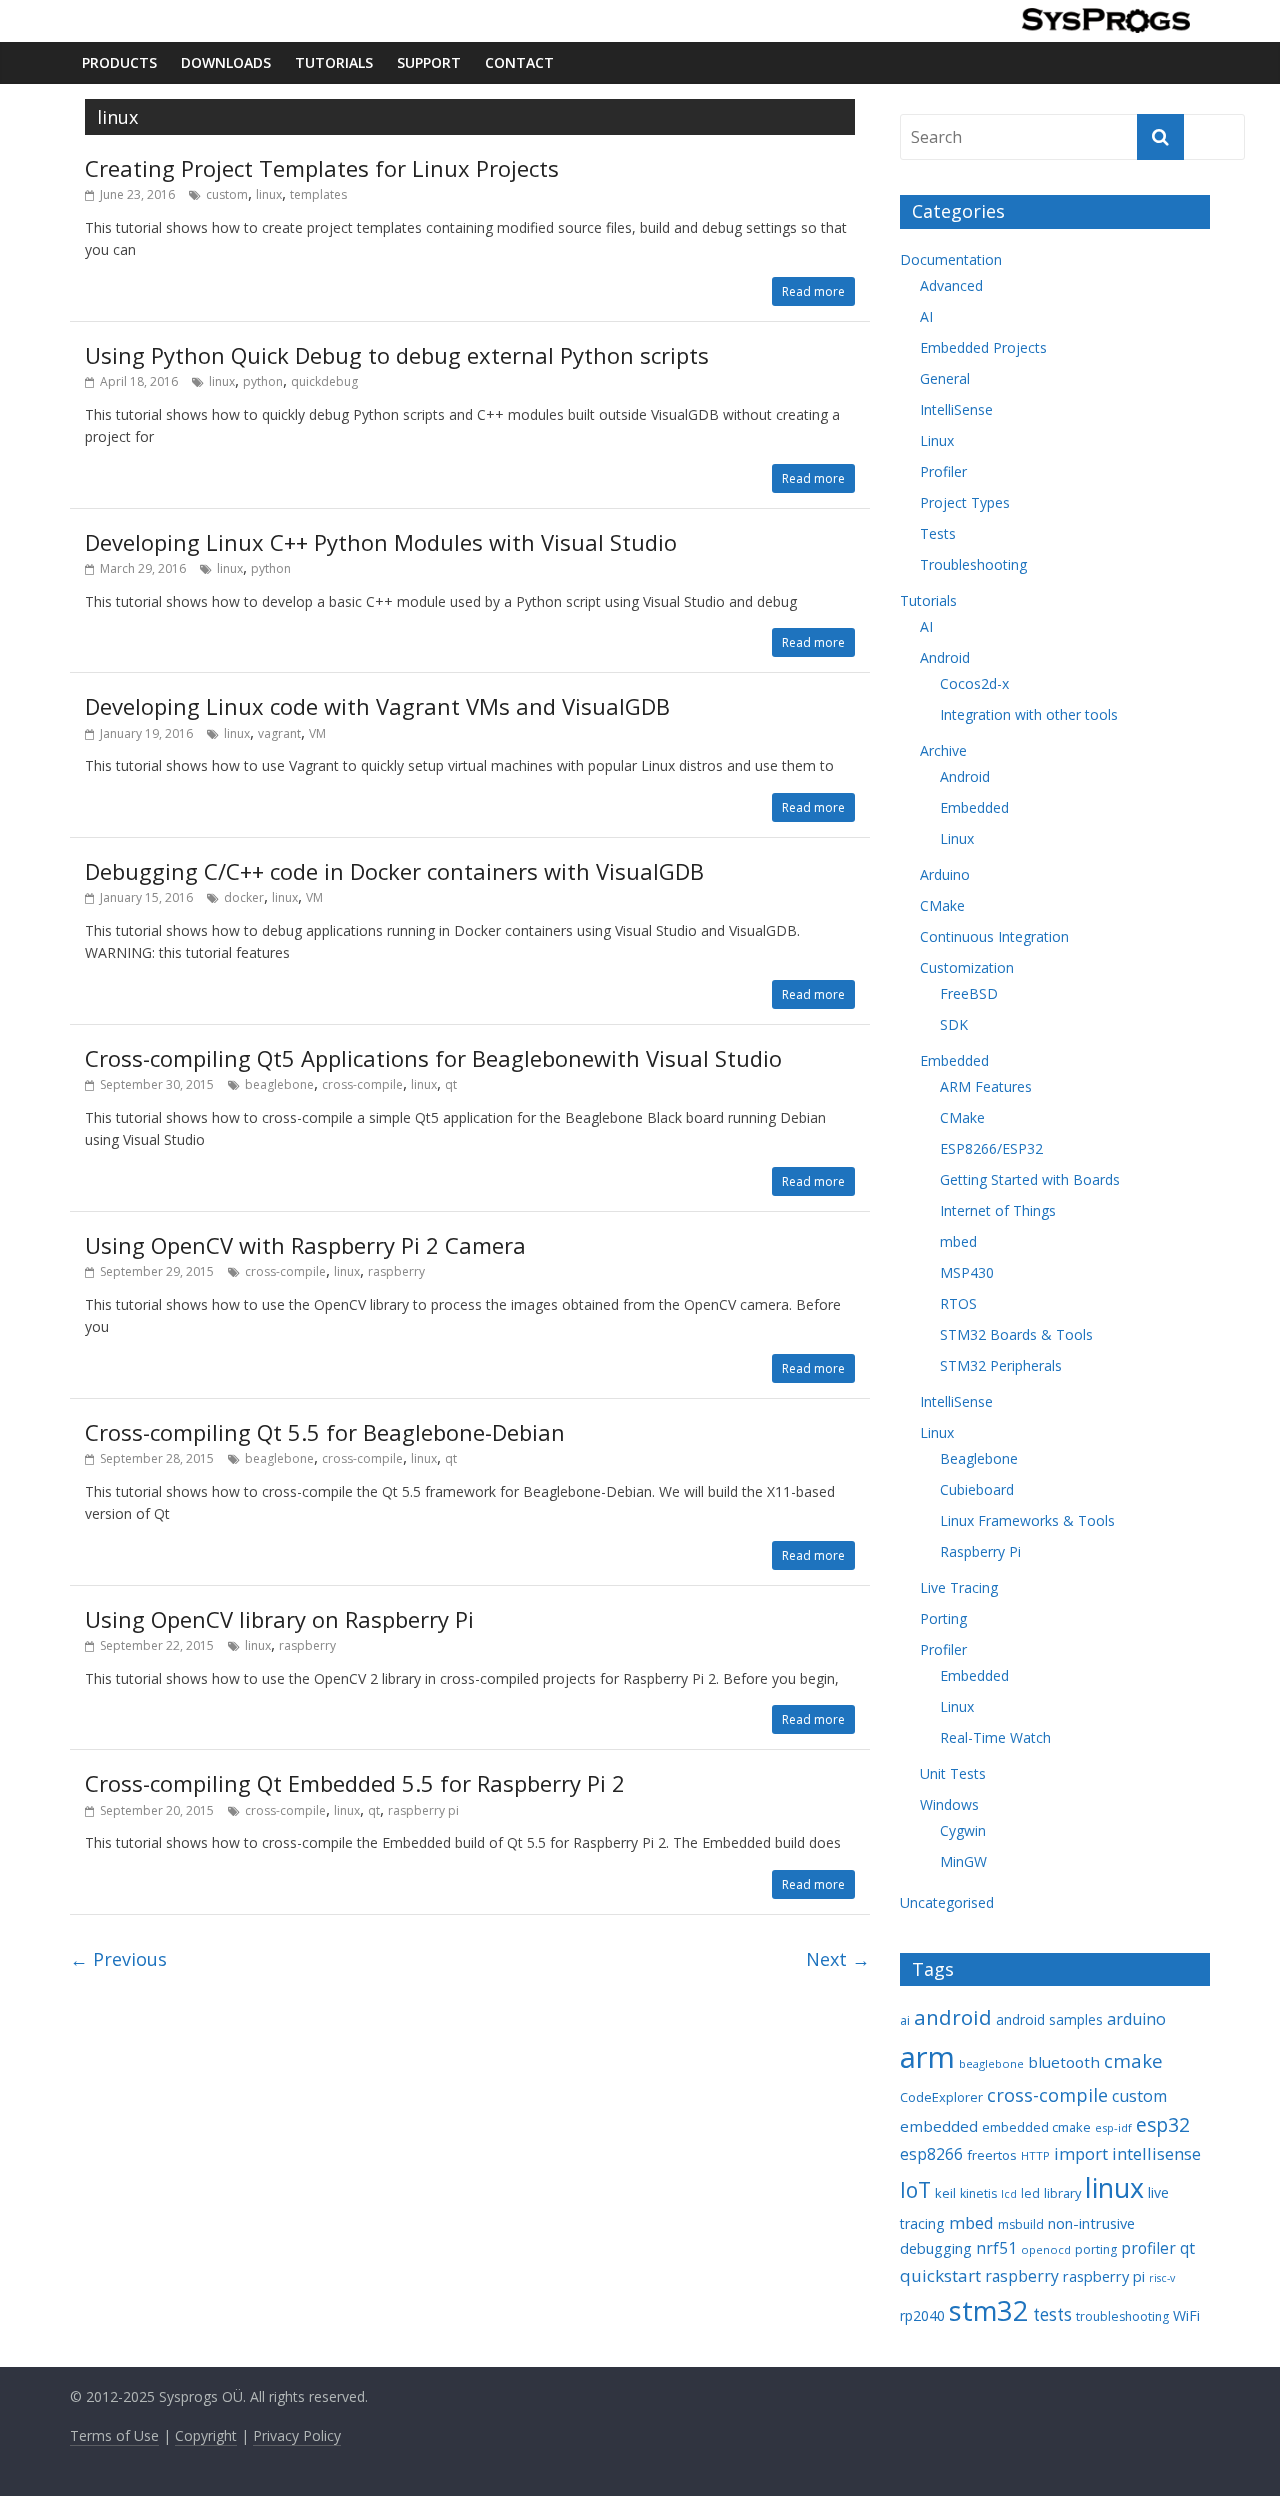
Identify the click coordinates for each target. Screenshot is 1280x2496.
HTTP (1035, 2155)
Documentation (951, 259)
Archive (943, 750)
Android (945, 657)
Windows (949, 1804)
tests (1052, 2314)
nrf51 (996, 2248)
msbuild (1021, 2224)
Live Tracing (959, 1587)
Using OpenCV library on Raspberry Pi (279, 1619)
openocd (1046, 2249)
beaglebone (279, 1084)
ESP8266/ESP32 (991, 1148)
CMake (942, 905)
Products (119, 62)
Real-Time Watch (995, 1737)
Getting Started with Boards (1030, 1179)
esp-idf (1113, 2127)
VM (317, 733)
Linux (937, 440)
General (945, 378)
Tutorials (334, 62)
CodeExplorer (941, 2097)
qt (451, 1084)
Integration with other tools (1029, 714)
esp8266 (931, 2154)
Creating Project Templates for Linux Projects (322, 168)
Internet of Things (998, 1210)
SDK (954, 1024)
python (263, 381)
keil (945, 2193)
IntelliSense (956, 409)
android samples (1049, 2019)
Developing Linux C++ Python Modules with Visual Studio (381, 542)
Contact (519, 62)
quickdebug (324, 381)
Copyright (206, 2435)
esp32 (1163, 2125)
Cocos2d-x (974, 683)
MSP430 (967, 1272)
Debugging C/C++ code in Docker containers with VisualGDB (394, 871)
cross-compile (362, 1084)
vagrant (279, 733)
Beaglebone (979, 1458)
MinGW (963, 1861)
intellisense (1156, 2153)
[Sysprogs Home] (1105, 20)
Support (429, 62)
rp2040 (922, 2315)
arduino (1136, 2019)
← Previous (118, 1959)
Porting (943, 1618)
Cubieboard (977, 1489)
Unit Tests (953, 1773)
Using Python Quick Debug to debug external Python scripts (397, 355)
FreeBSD (969, 993)
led (1030, 2193)
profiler (1148, 2248)
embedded (939, 2126)
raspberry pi (423, 1810)
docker (244, 897)
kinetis (978, 2193)
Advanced (951, 285)
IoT (915, 2189)
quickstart (940, 2275)
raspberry (396, 1271)
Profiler (943, 471)
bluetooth (1064, 2062)
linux (269, 194)
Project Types (965, 502)
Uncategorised (947, 1902)
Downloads (226, 62)
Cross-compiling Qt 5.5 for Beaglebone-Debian (325, 1432)
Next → (838, 1959)
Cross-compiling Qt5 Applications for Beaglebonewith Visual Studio (433, 1058)
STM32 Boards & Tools (1016, 1334)
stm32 (989, 2310)
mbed (958, 1241)
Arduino (945, 874)
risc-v (1162, 2278)
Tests (938, 533)
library (1062, 2193)
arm (927, 2057)
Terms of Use (114, 2435)
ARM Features (986, 1086)
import (1081, 2153)
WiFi (1186, 2315)
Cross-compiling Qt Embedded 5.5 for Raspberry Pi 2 (355, 1783)
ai (905, 2020)
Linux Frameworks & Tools (1027, 1520)
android (953, 2017)
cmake (1133, 2060)
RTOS (958, 1303)
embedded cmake (1036, 2127)
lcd (1009, 2194)
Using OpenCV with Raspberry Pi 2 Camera (305, 1245)
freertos (992, 2155)
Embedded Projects (983, 347)
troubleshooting (1122, 2316)
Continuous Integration (994, 936)
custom (227, 194)
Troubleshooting (973, 564)
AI (926, 316)
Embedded (974, 807)
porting (1096, 2249)
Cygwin (963, 1830)
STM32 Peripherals (1001, 1365)
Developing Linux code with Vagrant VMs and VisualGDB (377, 706)
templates (318, 194)
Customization (967, 967)
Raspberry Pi (980, 1551)
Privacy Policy (297, 2435)
